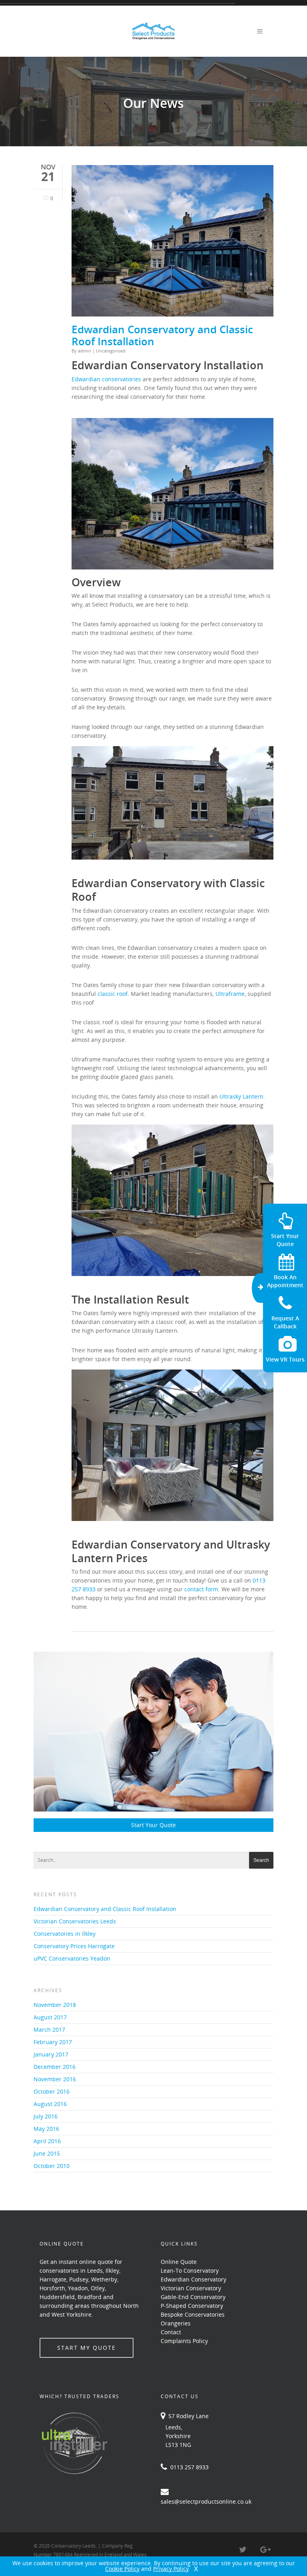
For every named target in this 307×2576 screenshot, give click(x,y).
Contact (171, 2332)
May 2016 (46, 2129)
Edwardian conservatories (106, 379)
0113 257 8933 (188, 2467)
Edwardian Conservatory (193, 2279)
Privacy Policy (171, 2569)
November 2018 (55, 2005)
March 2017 (49, 2030)
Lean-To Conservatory (190, 2270)
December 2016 (55, 2067)
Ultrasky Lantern (241, 1096)
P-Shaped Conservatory (192, 2306)
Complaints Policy (184, 2341)
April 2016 (47, 2141)
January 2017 (51, 2054)
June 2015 (47, 2153)
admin (85, 351)
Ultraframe (230, 994)
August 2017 (50, 2017)
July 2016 (46, 2116)
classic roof (113, 994)
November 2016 (55, 2079)
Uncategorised (111, 351)
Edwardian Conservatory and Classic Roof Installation (162, 335)
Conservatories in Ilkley (65, 1934)
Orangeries (176, 2323)
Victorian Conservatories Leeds (75, 1921)
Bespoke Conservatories (193, 2314)
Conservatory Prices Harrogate (74, 1946)
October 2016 (52, 2091)
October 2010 (52, 2166)
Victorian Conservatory (191, 2288)
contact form (201, 1589)
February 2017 (53, 2042)
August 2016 (50, 2104)
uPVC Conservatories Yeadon (72, 1958)
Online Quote (179, 2262)
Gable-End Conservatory (193, 2297)
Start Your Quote (153, 1825)
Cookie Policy (122, 2569)
